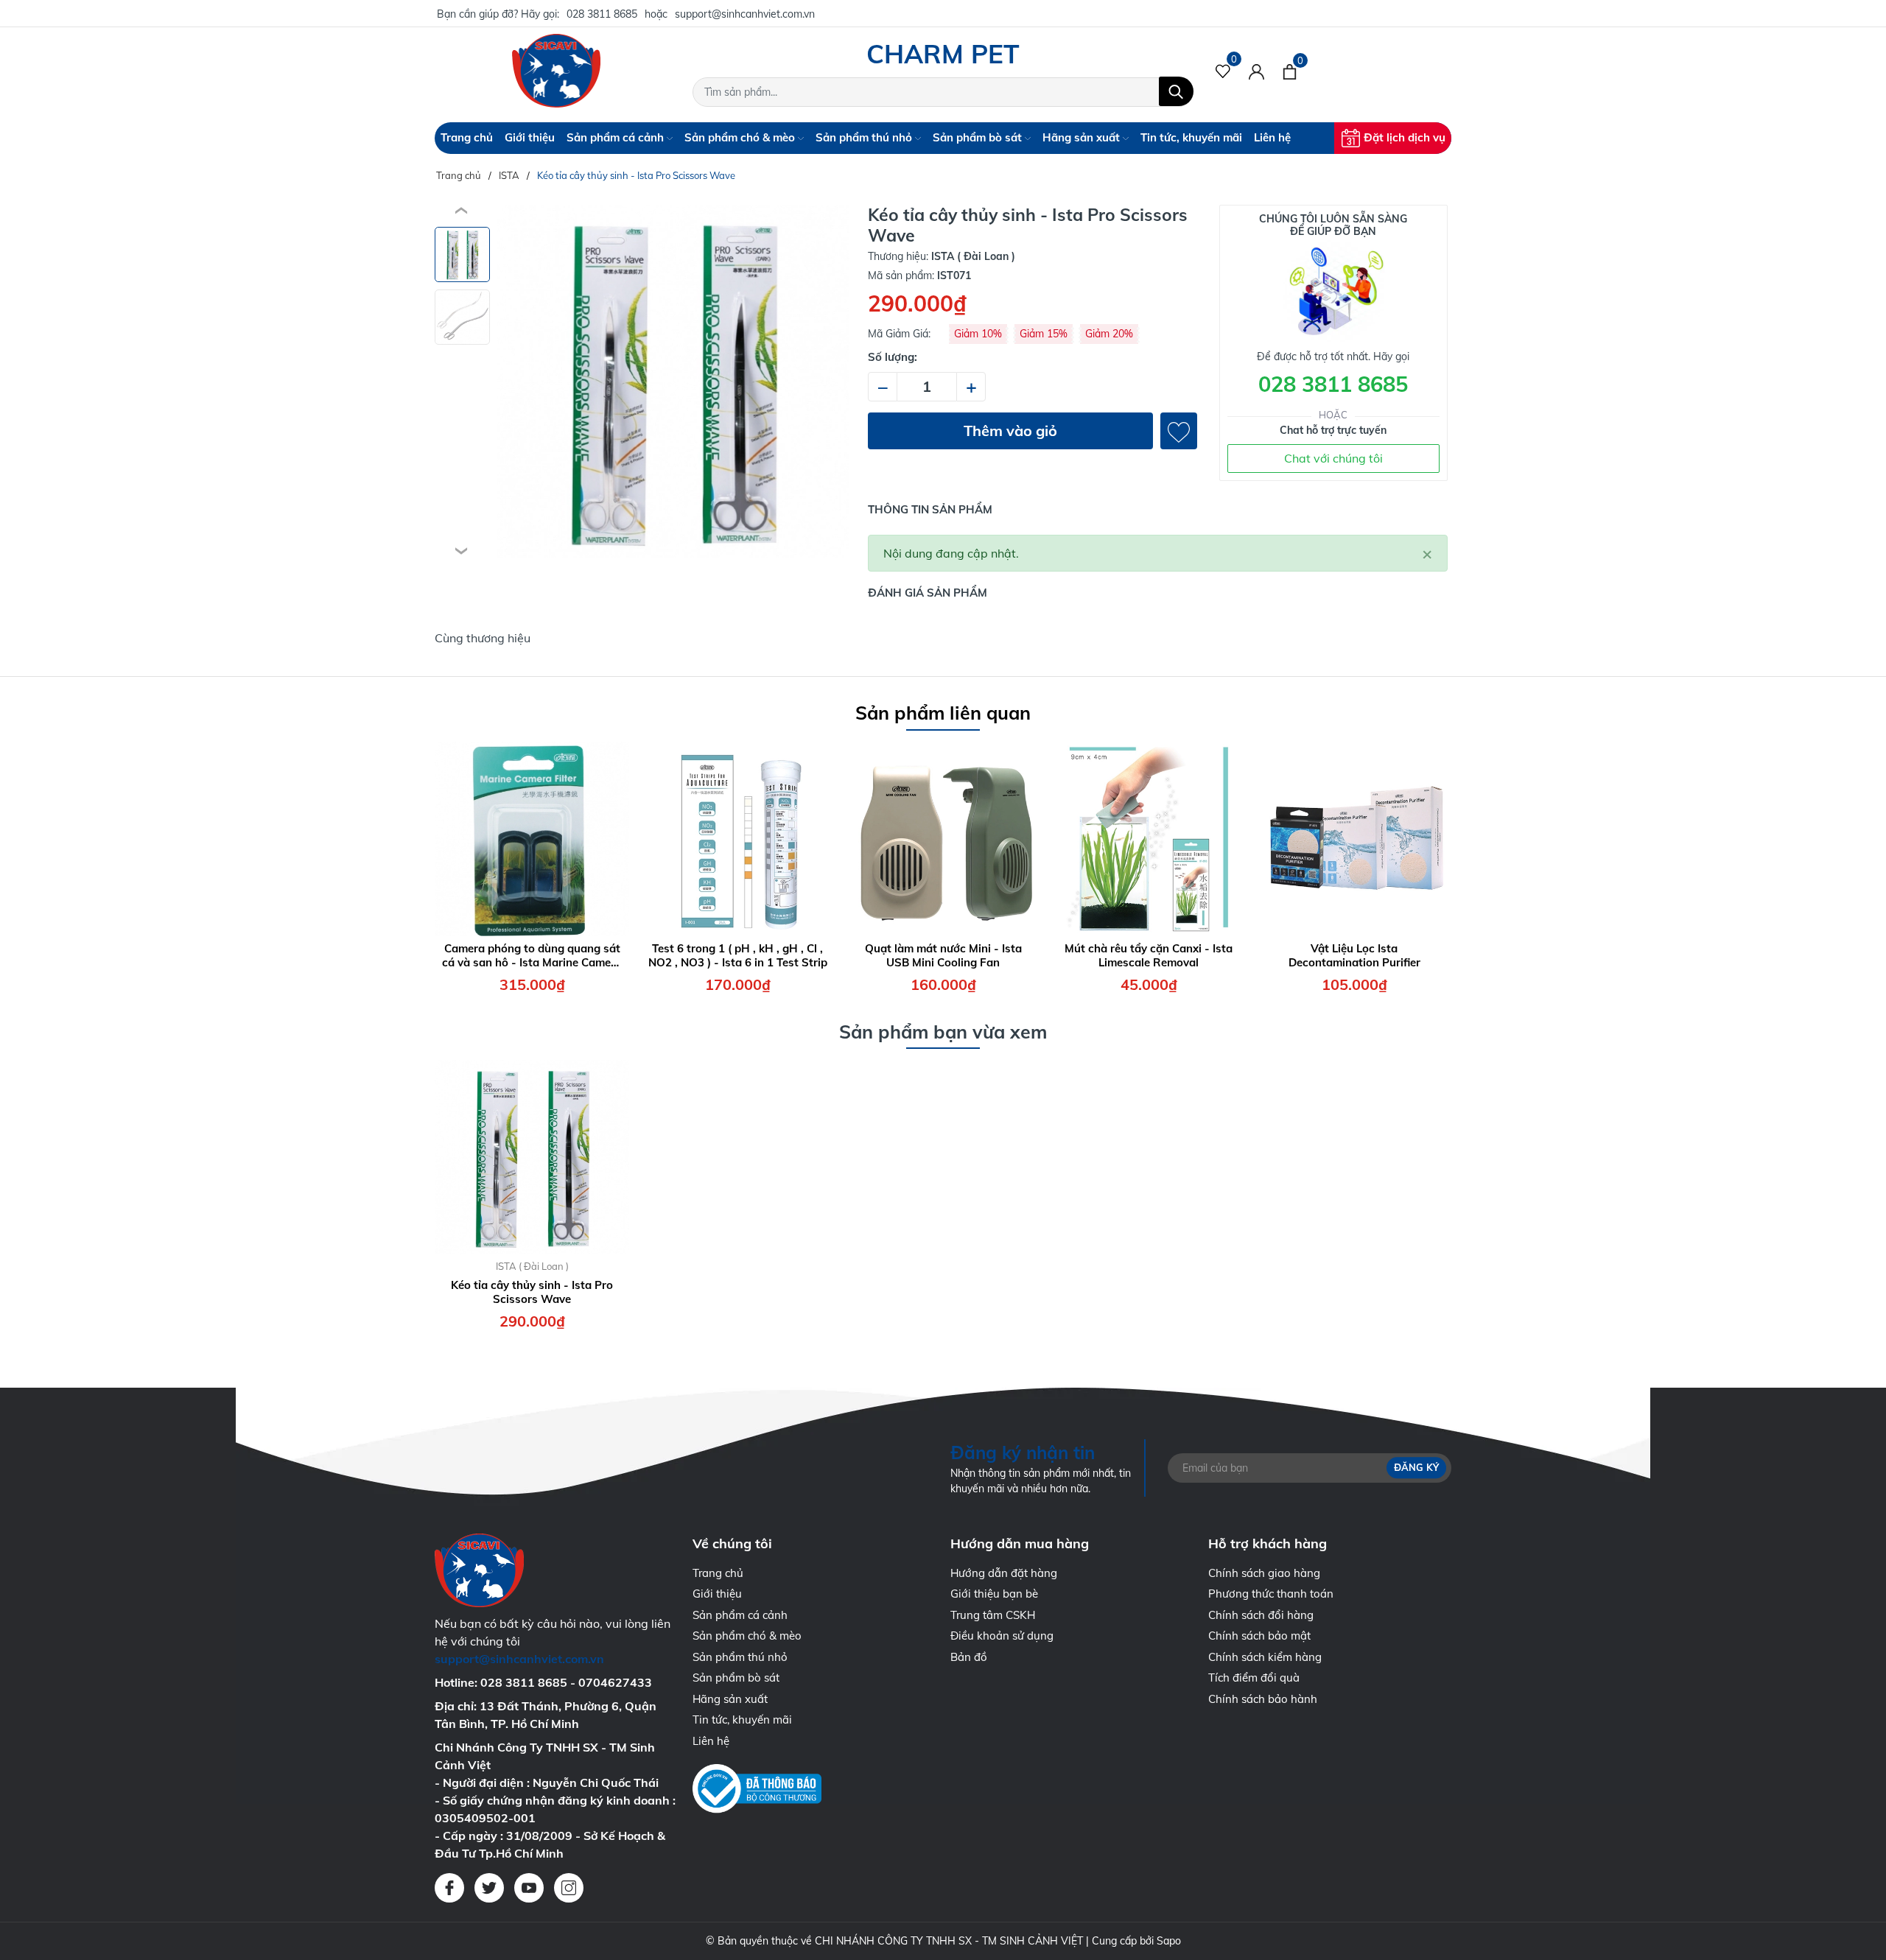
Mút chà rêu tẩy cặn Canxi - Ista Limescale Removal (1149, 956)
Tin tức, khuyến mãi (1191, 137)
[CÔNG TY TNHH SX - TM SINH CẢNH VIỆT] (556, 71)
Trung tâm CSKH (993, 1615)
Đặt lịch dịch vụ (1405, 137)
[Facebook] (449, 1888)
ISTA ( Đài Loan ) (532, 1266)
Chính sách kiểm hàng (1265, 1657)
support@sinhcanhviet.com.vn (745, 14)
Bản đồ (969, 1657)
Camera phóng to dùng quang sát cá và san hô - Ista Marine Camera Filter (532, 956)
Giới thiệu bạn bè (994, 1594)
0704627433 (615, 1682)
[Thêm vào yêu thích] (1179, 431)
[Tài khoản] (1256, 71)
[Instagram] (569, 1888)
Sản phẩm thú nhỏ (865, 137)
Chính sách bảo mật (1259, 1636)
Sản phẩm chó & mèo (741, 137)
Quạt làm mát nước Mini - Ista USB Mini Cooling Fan (943, 956)
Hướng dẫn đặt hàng (1004, 1573)
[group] (673, 382)
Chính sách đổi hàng (1261, 1615)
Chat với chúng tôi (1333, 458)
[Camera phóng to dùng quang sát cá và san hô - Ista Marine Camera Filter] (532, 839)
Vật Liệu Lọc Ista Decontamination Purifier (1354, 956)
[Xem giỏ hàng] (1290, 71)
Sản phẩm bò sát (979, 137)
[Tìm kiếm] (1176, 91)
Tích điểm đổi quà (1254, 1678)
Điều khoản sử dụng (1002, 1636)
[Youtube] (529, 1888)
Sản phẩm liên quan (943, 713)
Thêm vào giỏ (1010, 431)
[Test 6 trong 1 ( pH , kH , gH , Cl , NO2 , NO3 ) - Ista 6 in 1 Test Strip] (737, 839)
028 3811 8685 (602, 14)
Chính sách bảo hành (1263, 1699)
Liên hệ (1272, 137)
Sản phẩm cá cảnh (617, 137)
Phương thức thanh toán (1271, 1594)
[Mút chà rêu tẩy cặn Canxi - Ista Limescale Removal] (1149, 839)
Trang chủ (467, 137)
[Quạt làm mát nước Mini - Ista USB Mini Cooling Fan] (943, 839)
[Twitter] (489, 1888)
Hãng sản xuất (1083, 137)
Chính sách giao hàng (1264, 1573)
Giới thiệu (530, 137)
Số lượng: (893, 357)
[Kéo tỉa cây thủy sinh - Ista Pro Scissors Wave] (532, 1157)
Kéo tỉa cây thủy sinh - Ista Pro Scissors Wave (532, 1292)
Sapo (1169, 1941)
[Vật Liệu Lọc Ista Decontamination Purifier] (1354, 839)
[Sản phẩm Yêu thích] (1223, 71)
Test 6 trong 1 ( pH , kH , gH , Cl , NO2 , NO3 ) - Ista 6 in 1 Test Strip (738, 956)
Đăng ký (1416, 1467)
